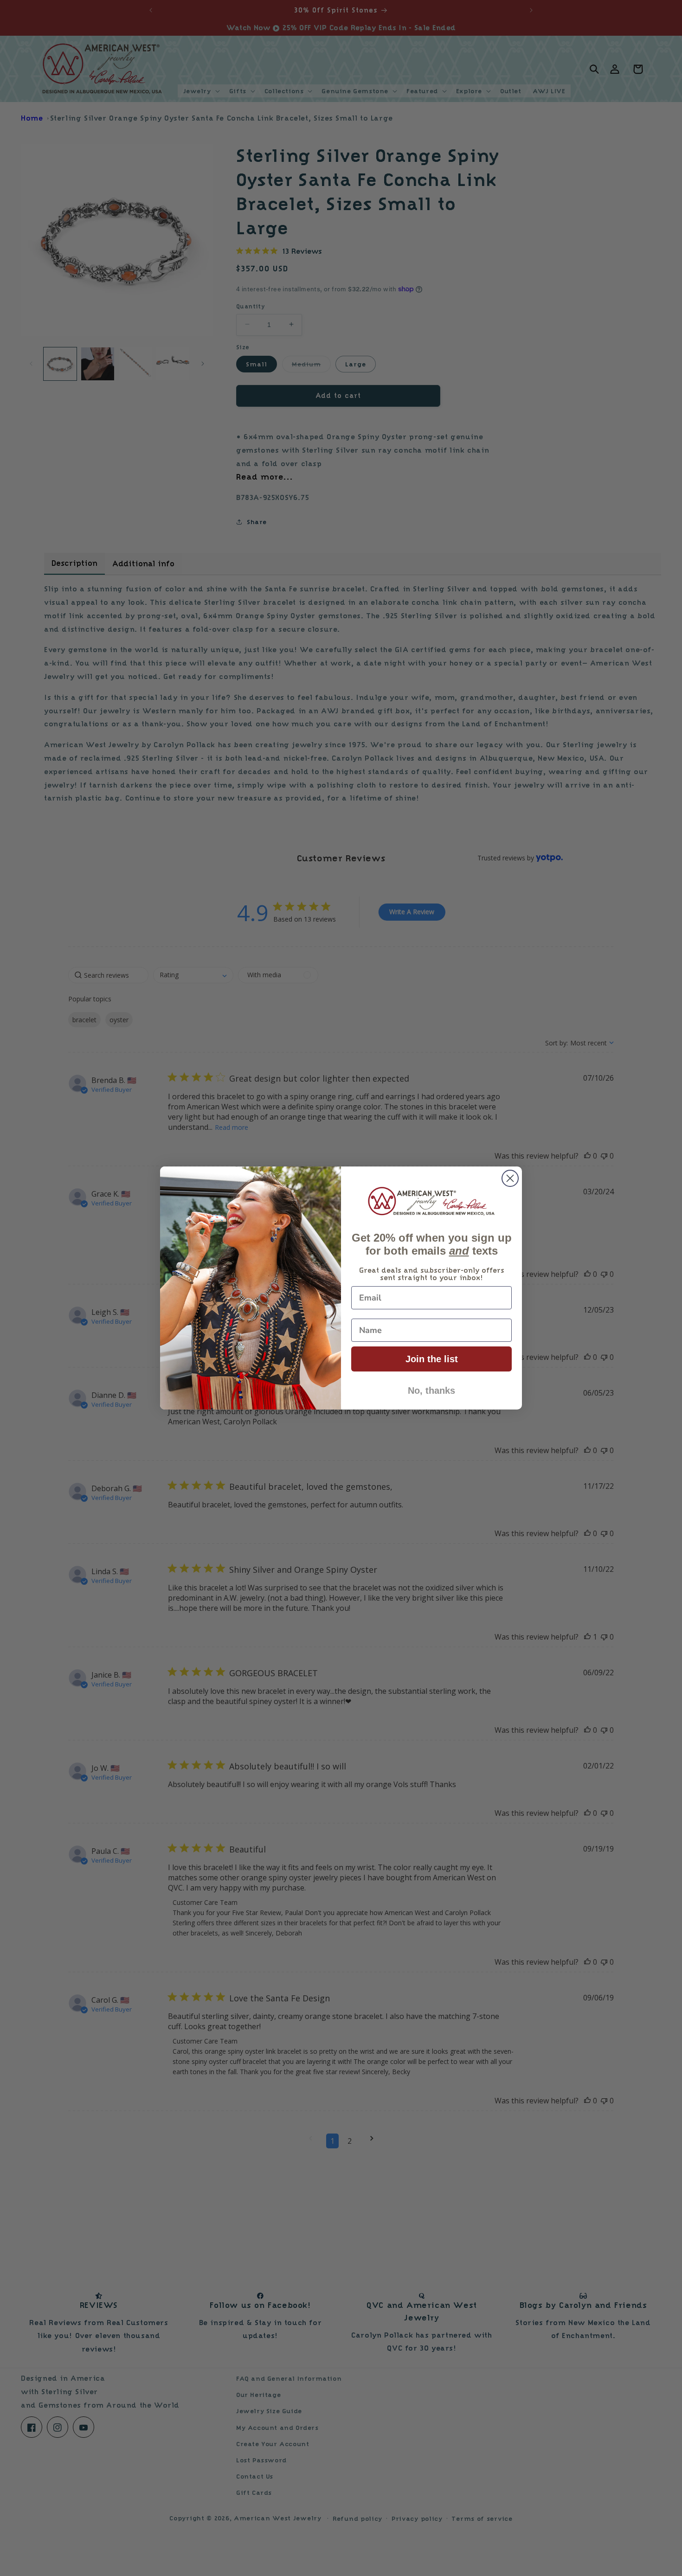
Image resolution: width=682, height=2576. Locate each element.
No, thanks (431, 1391)
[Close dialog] (510, 1178)
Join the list (432, 1359)
